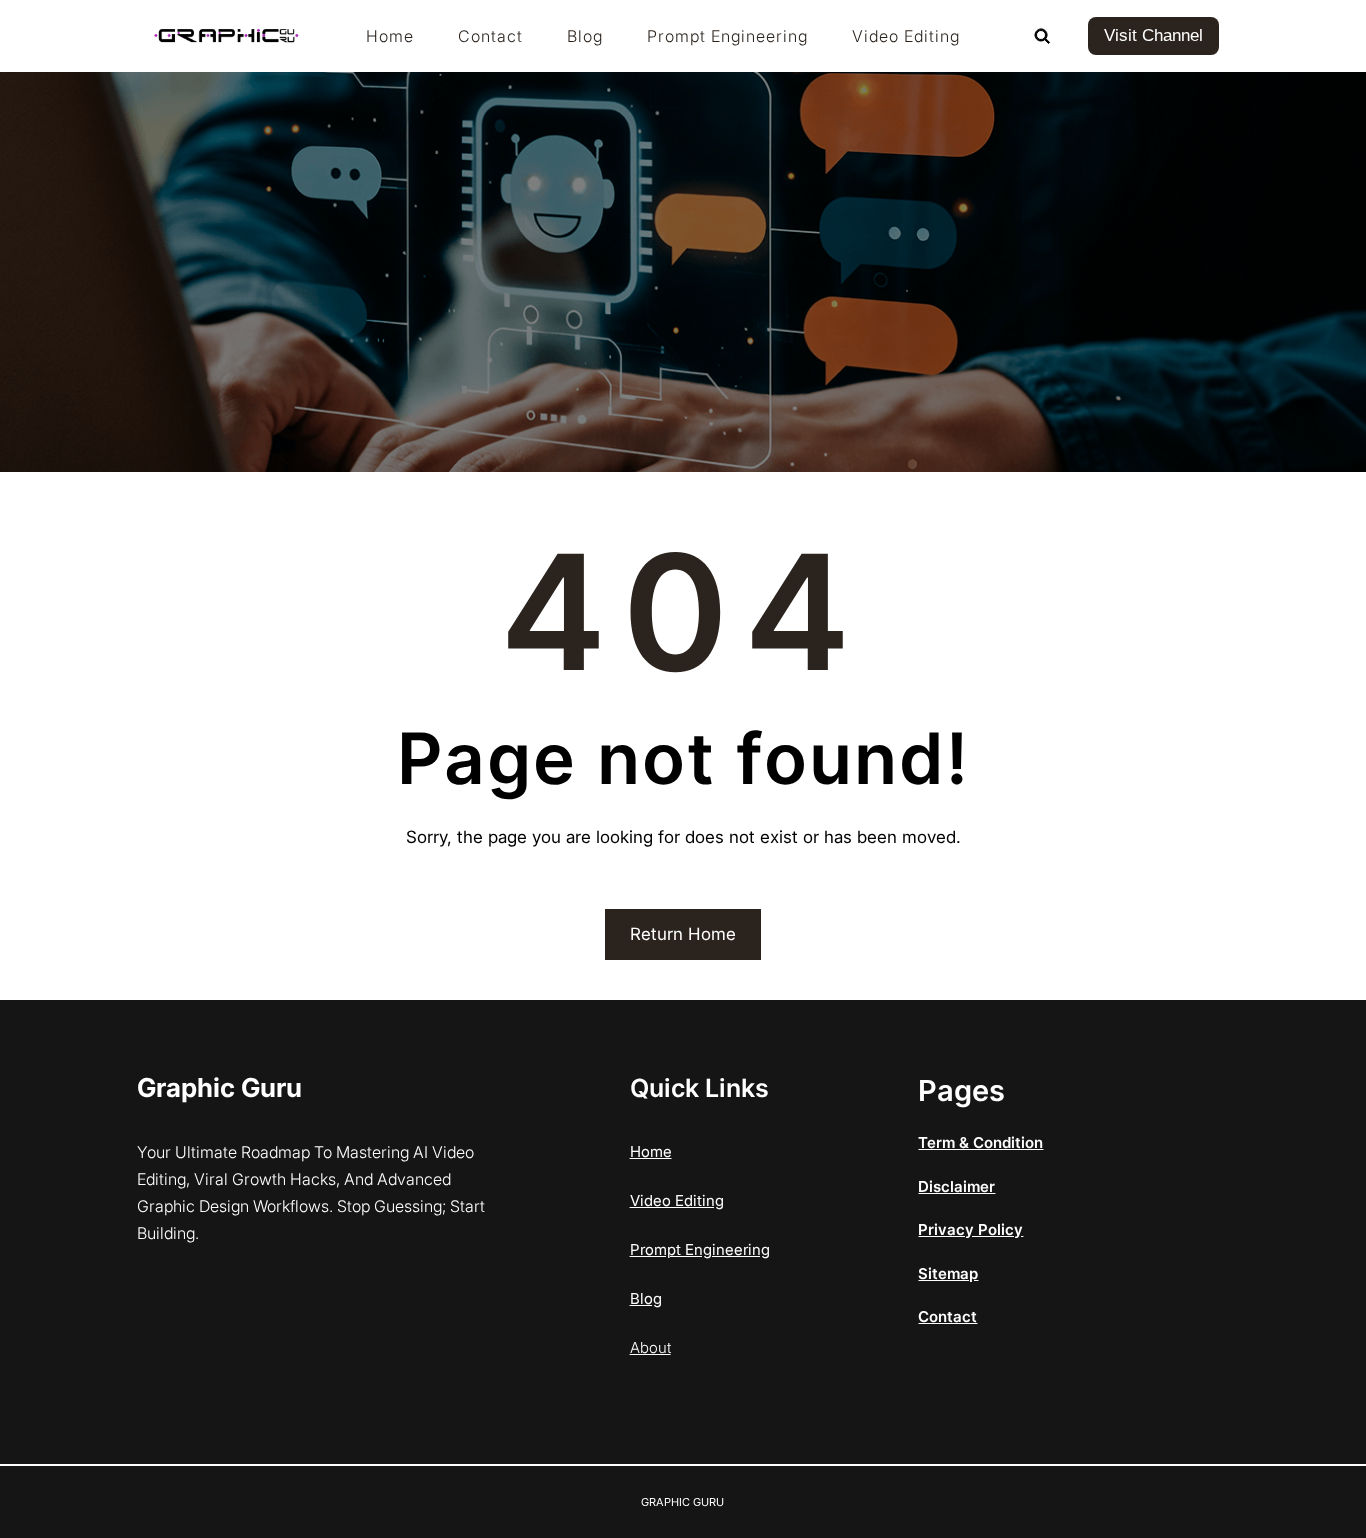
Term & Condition (980, 1142)
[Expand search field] (1042, 36)
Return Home (683, 934)
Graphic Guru (219, 1087)
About (650, 1347)
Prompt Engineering (700, 1249)
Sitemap (948, 1273)
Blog (646, 1298)
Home (651, 1151)
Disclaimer (956, 1186)
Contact (947, 1316)
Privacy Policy (970, 1229)
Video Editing (677, 1200)
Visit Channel (1153, 35)
